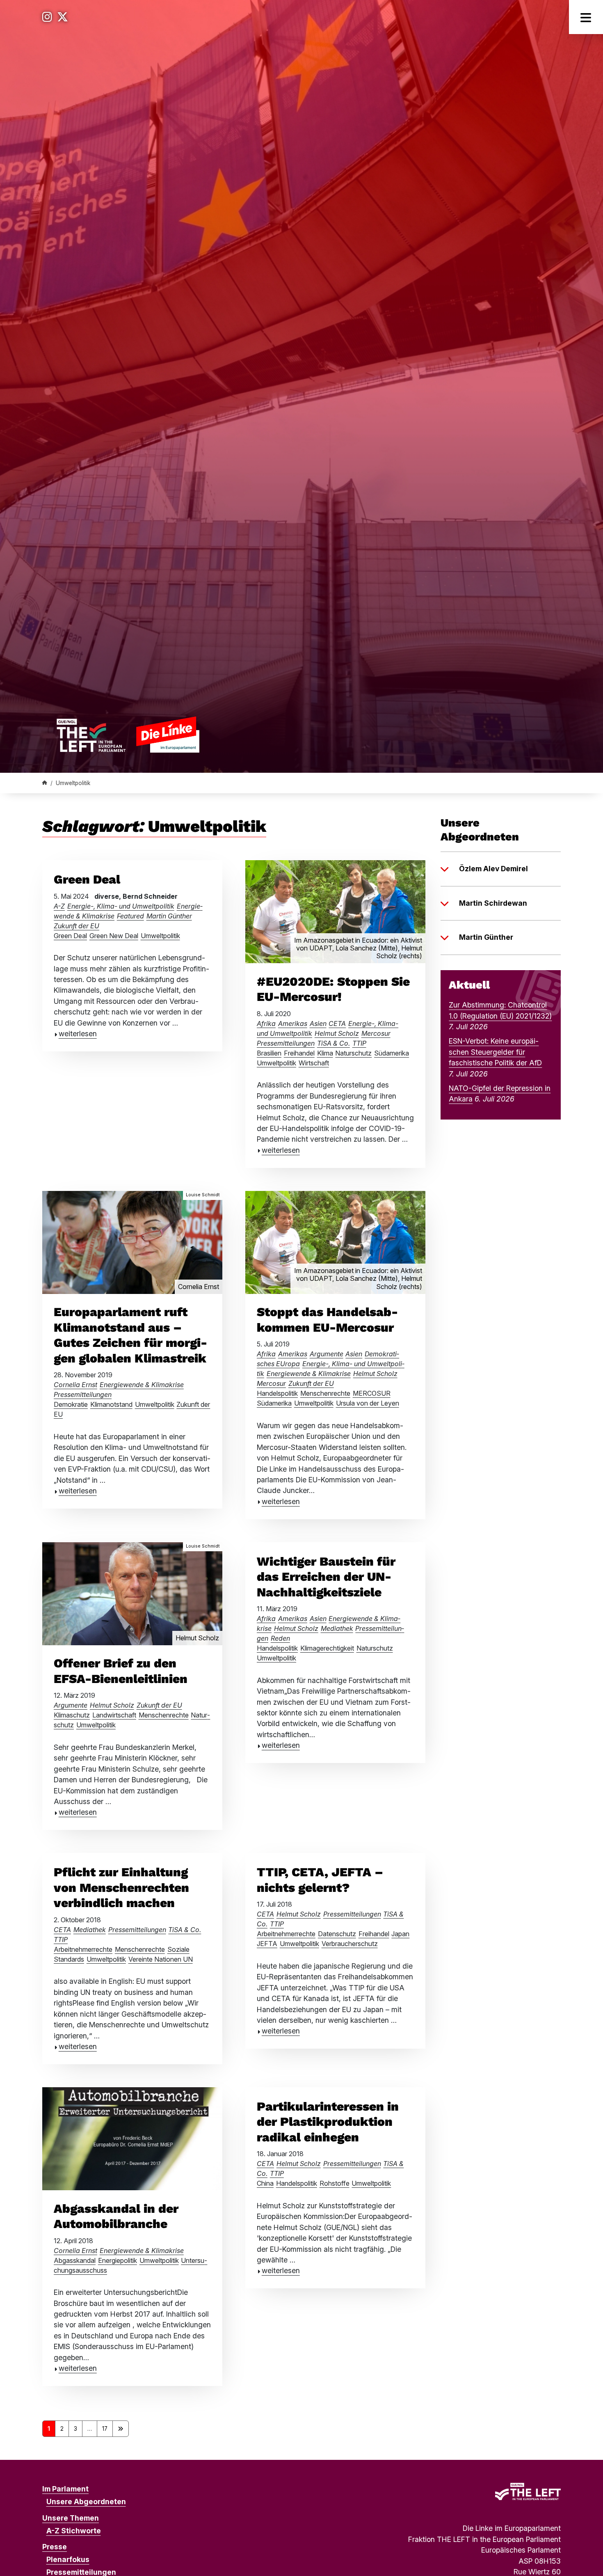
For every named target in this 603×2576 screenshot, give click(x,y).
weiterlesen (78, 1034)
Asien (318, 1024)
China (265, 2183)
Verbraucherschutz (350, 1944)
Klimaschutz (72, 1715)
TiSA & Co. (333, 1043)
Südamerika (392, 1053)
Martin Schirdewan (493, 903)
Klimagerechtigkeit (327, 1648)
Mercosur (376, 1033)
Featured (130, 916)
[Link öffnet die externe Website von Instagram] (47, 17)
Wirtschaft (314, 1063)
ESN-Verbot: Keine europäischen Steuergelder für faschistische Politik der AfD (495, 1052)
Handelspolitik (277, 1393)
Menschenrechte (325, 1393)
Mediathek (337, 1628)
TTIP (359, 1043)
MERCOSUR (372, 1393)
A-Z (59, 906)
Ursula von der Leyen (368, 1403)
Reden (280, 1638)
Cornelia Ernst (75, 1385)
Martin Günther (169, 916)
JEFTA (267, 1944)
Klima (325, 1053)
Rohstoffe (335, 2183)
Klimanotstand (111, 1404)
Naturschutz (353, 1053)
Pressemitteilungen (286, 1043)
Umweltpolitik (160, 936)
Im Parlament (65, 2489)
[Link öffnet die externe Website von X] (63, 17)
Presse (55, 2547)
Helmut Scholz (337, 1033)
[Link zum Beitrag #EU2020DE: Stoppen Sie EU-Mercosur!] (335, 911)
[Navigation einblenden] (586, 17)
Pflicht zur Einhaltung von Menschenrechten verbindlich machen (121, 1887)
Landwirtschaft (114, 1715)
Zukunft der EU (77, 926)
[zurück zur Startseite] (128, 734)
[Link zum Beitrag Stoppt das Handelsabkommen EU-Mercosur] (335, 1242)
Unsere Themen (71, 2518)
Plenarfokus (68, 2559)
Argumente (327, 1354)
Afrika (266, 1024)
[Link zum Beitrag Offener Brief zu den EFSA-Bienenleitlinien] (132, 1593)
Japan (400, 1934)
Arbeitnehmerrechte (83, 1949)
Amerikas (293, 1024)
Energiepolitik (118, 2260)
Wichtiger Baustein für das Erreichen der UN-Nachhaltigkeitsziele (326, 1577)
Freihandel (299, 1053)
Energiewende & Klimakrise (142, 1385)
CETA (337, 1024)
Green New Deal (114, 936)
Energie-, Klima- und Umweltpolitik (121, 906)
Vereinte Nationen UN (161, 1959)
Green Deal (87, 879)
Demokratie (71, 1404)
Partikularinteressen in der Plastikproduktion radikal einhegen (328, 2122)
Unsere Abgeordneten (86, 2502)
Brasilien (269, 1053)
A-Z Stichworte (74, 2531)
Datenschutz (337, 1934)
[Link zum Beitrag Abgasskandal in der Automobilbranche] (132, 2138)
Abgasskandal (75, 2260)
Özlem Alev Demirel (493, 869)
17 (105, 2429)
